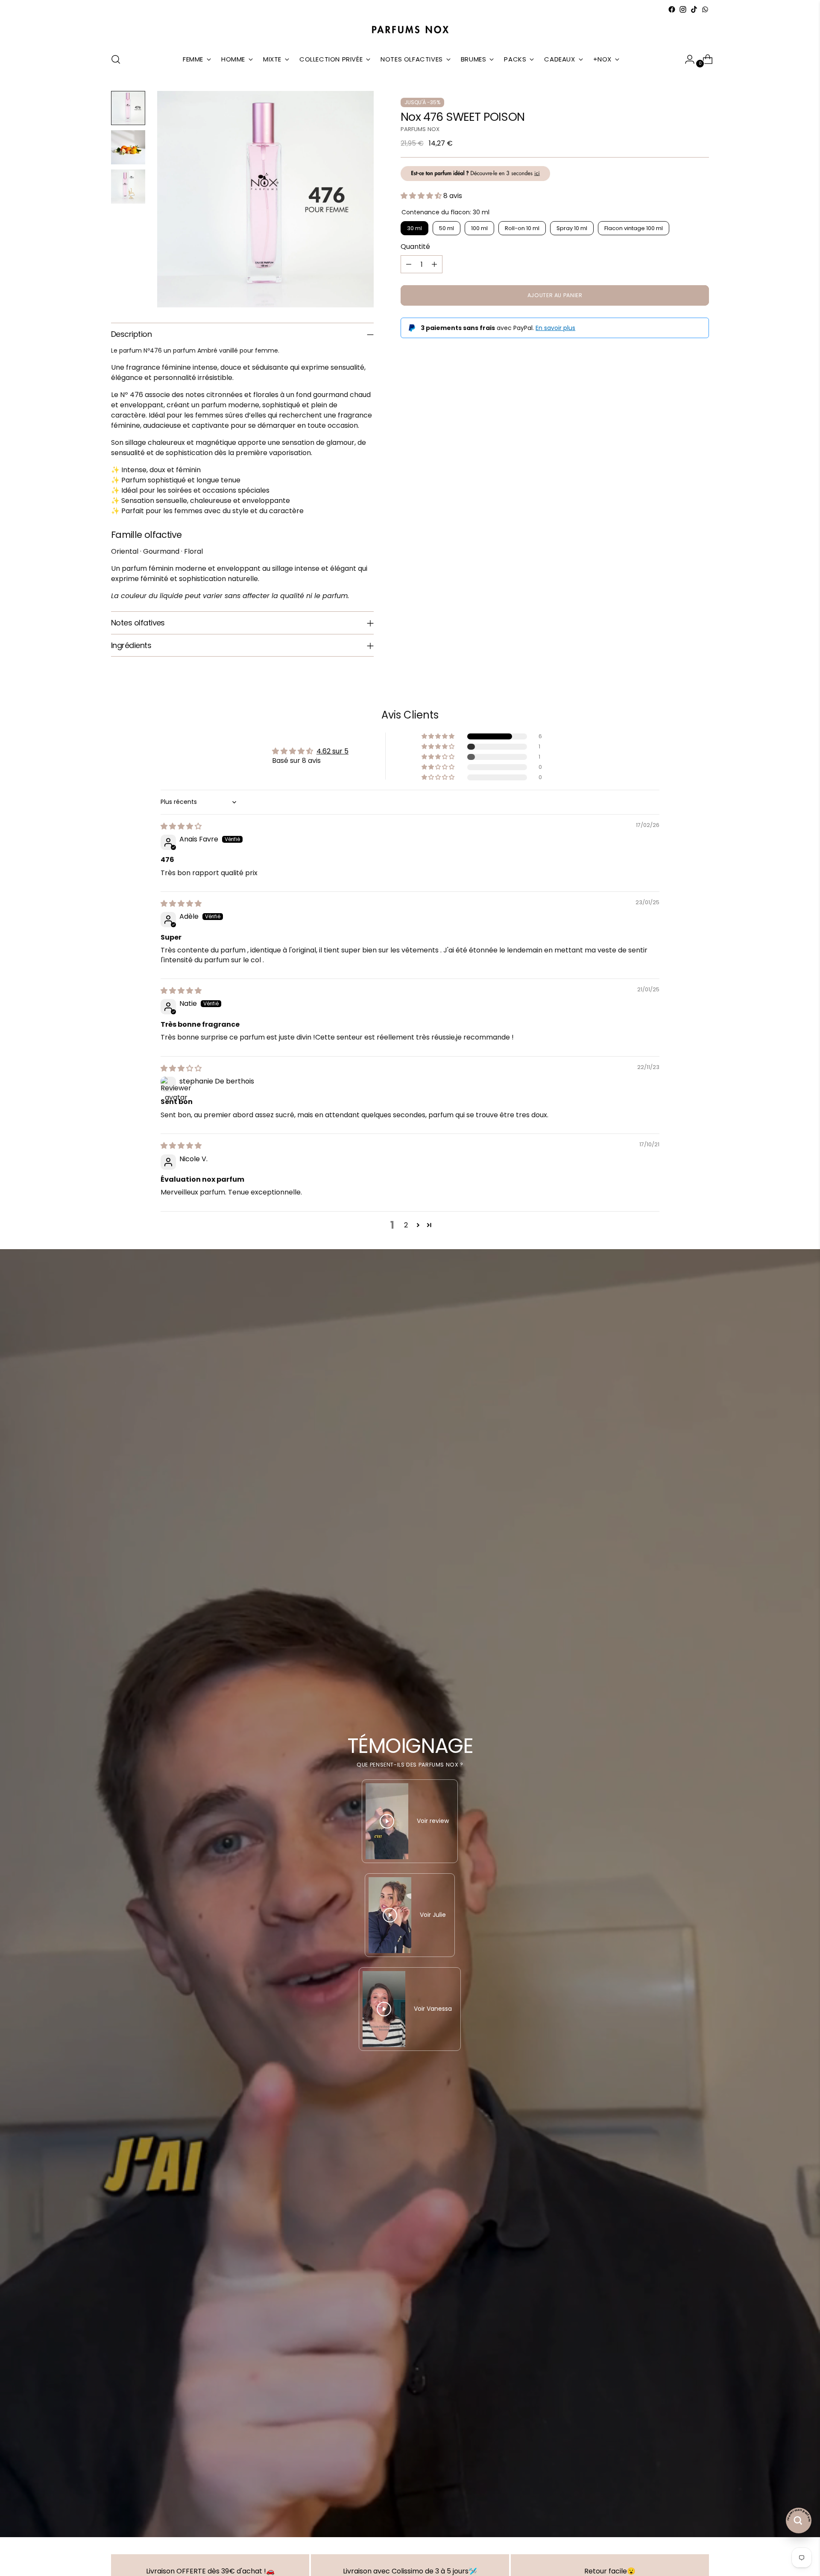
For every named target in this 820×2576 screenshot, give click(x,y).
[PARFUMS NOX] (410, 30)
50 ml (447, 228)
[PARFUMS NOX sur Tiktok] (694, 9)
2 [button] (406, 1225)
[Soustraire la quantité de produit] (409, 264)
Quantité (415, 247)
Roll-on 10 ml (522, 228)
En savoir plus (555, 328)
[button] (422, 196)
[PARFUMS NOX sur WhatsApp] (705, 9)
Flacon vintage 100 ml (634, 228)
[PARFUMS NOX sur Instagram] (683, 9)
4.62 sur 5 (332, 751)
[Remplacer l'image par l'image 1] (128, 108)
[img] (181, 826)
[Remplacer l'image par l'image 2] (128, 147)
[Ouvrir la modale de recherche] (116, 59)
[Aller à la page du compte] (686, 59)
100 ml (479, 228)
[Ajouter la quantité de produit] (434, 264)
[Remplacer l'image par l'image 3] (128, 187)
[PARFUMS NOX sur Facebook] (672, 9)
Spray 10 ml (572, 228)
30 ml (414, 228)
